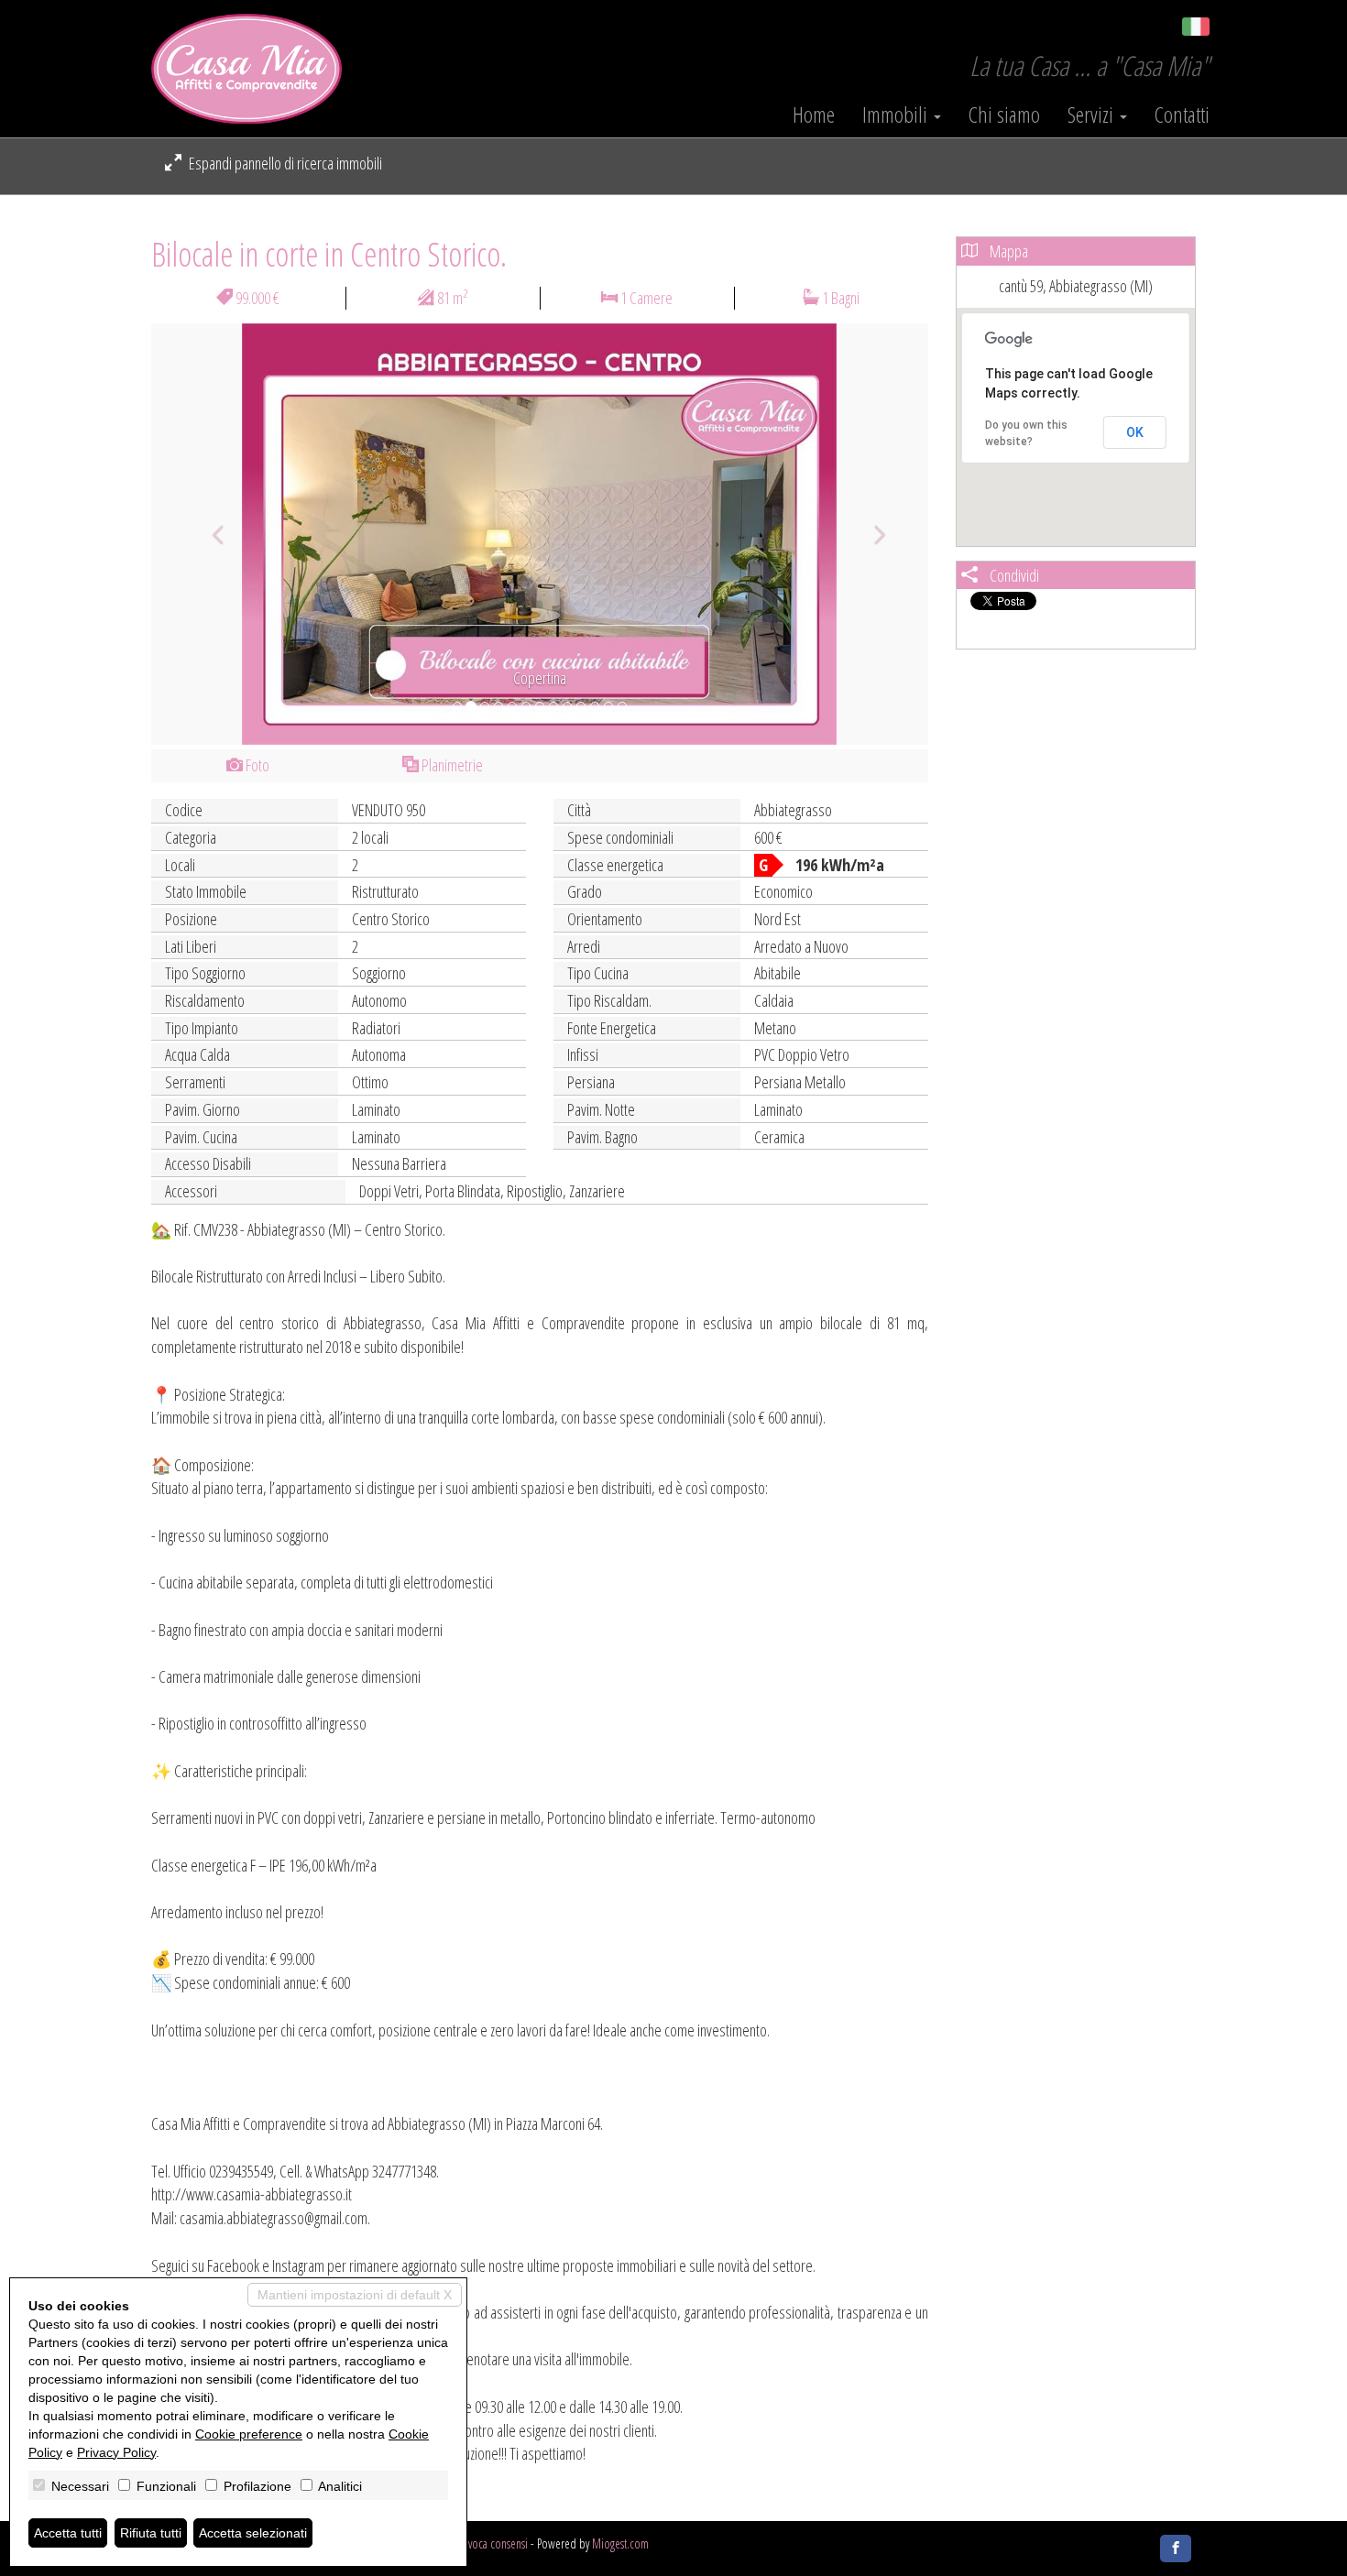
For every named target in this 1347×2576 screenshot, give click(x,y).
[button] (209, 534)
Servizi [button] (1093, 115)
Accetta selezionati (253, 2533)
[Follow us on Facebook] (1176, 2549)
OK (1135, 432)
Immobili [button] (897, 115)
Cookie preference (249, 2434)
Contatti (1182, 115)
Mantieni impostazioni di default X (355, 2295)
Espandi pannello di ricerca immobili (284, 163)
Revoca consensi (493, 2543)
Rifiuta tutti (151, 2533)
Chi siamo (1004, 115)
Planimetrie (451, 765)
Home (814, 115)
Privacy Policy (116, 2452)
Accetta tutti (68, 2533)
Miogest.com (620, 2543)
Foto (256, 765)
